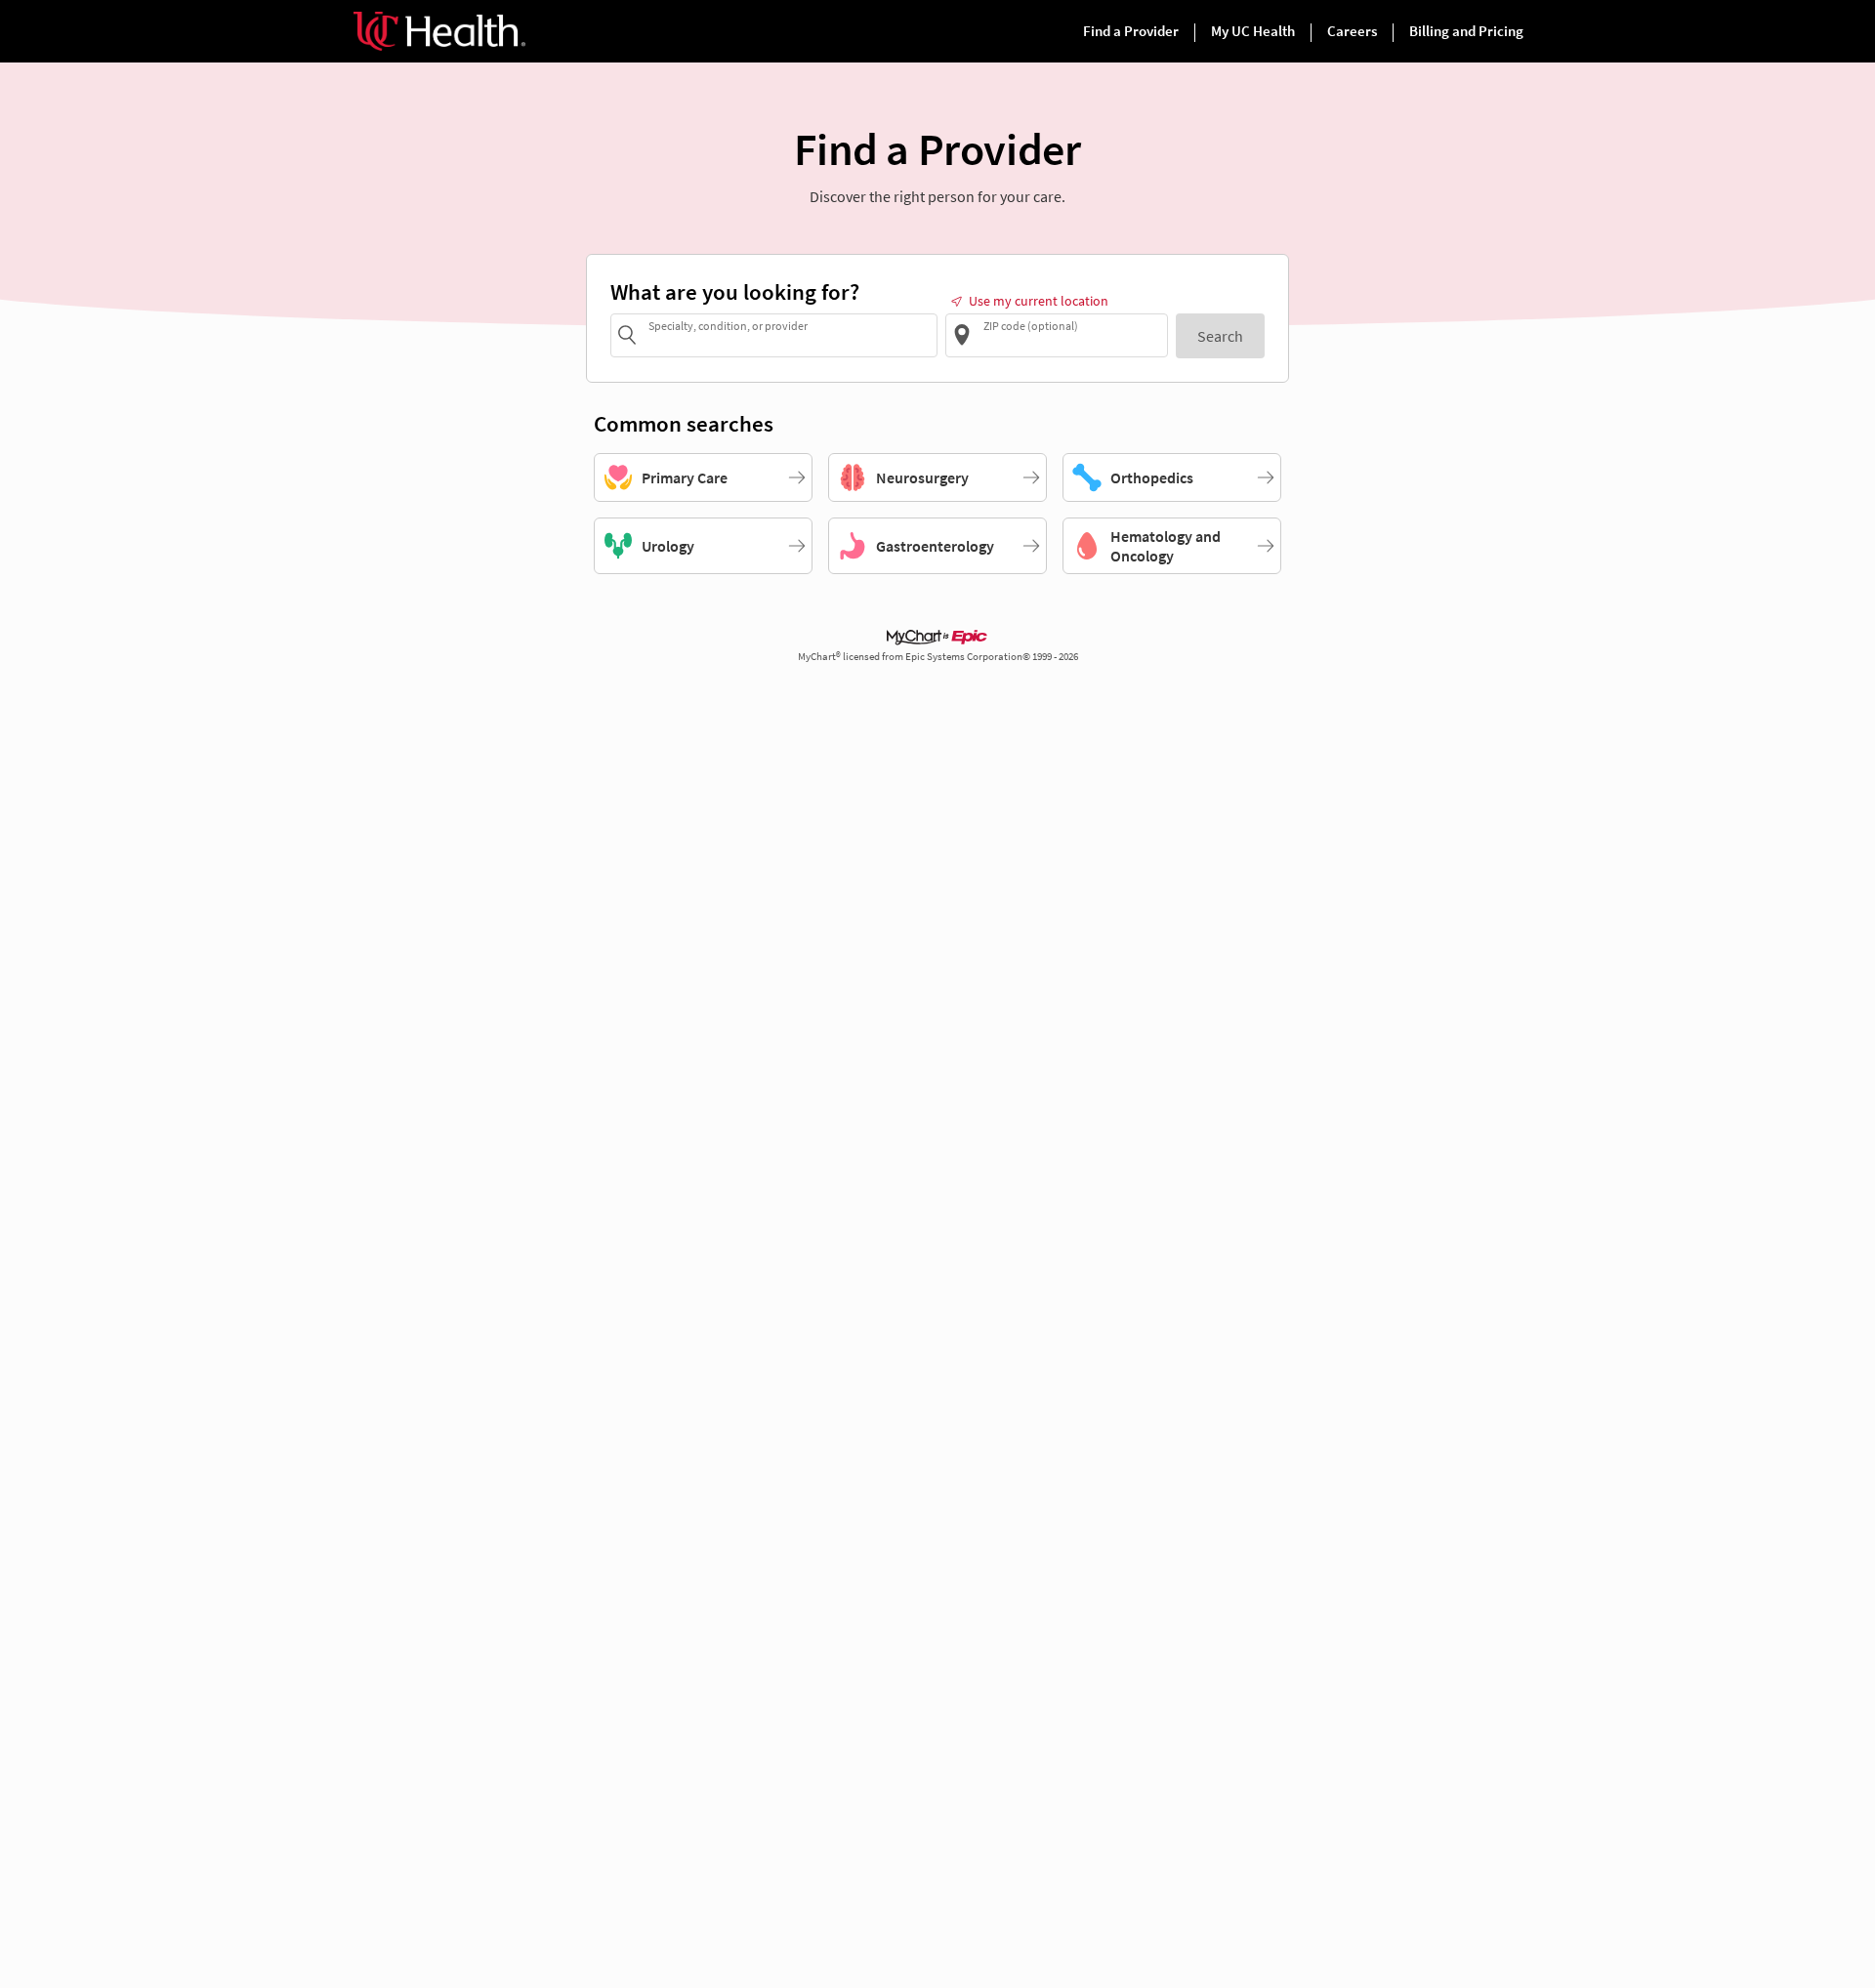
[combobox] (790, 334)
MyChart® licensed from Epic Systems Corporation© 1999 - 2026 (938, 657)
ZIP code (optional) (1031, 325)
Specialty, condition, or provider (728, 325)
